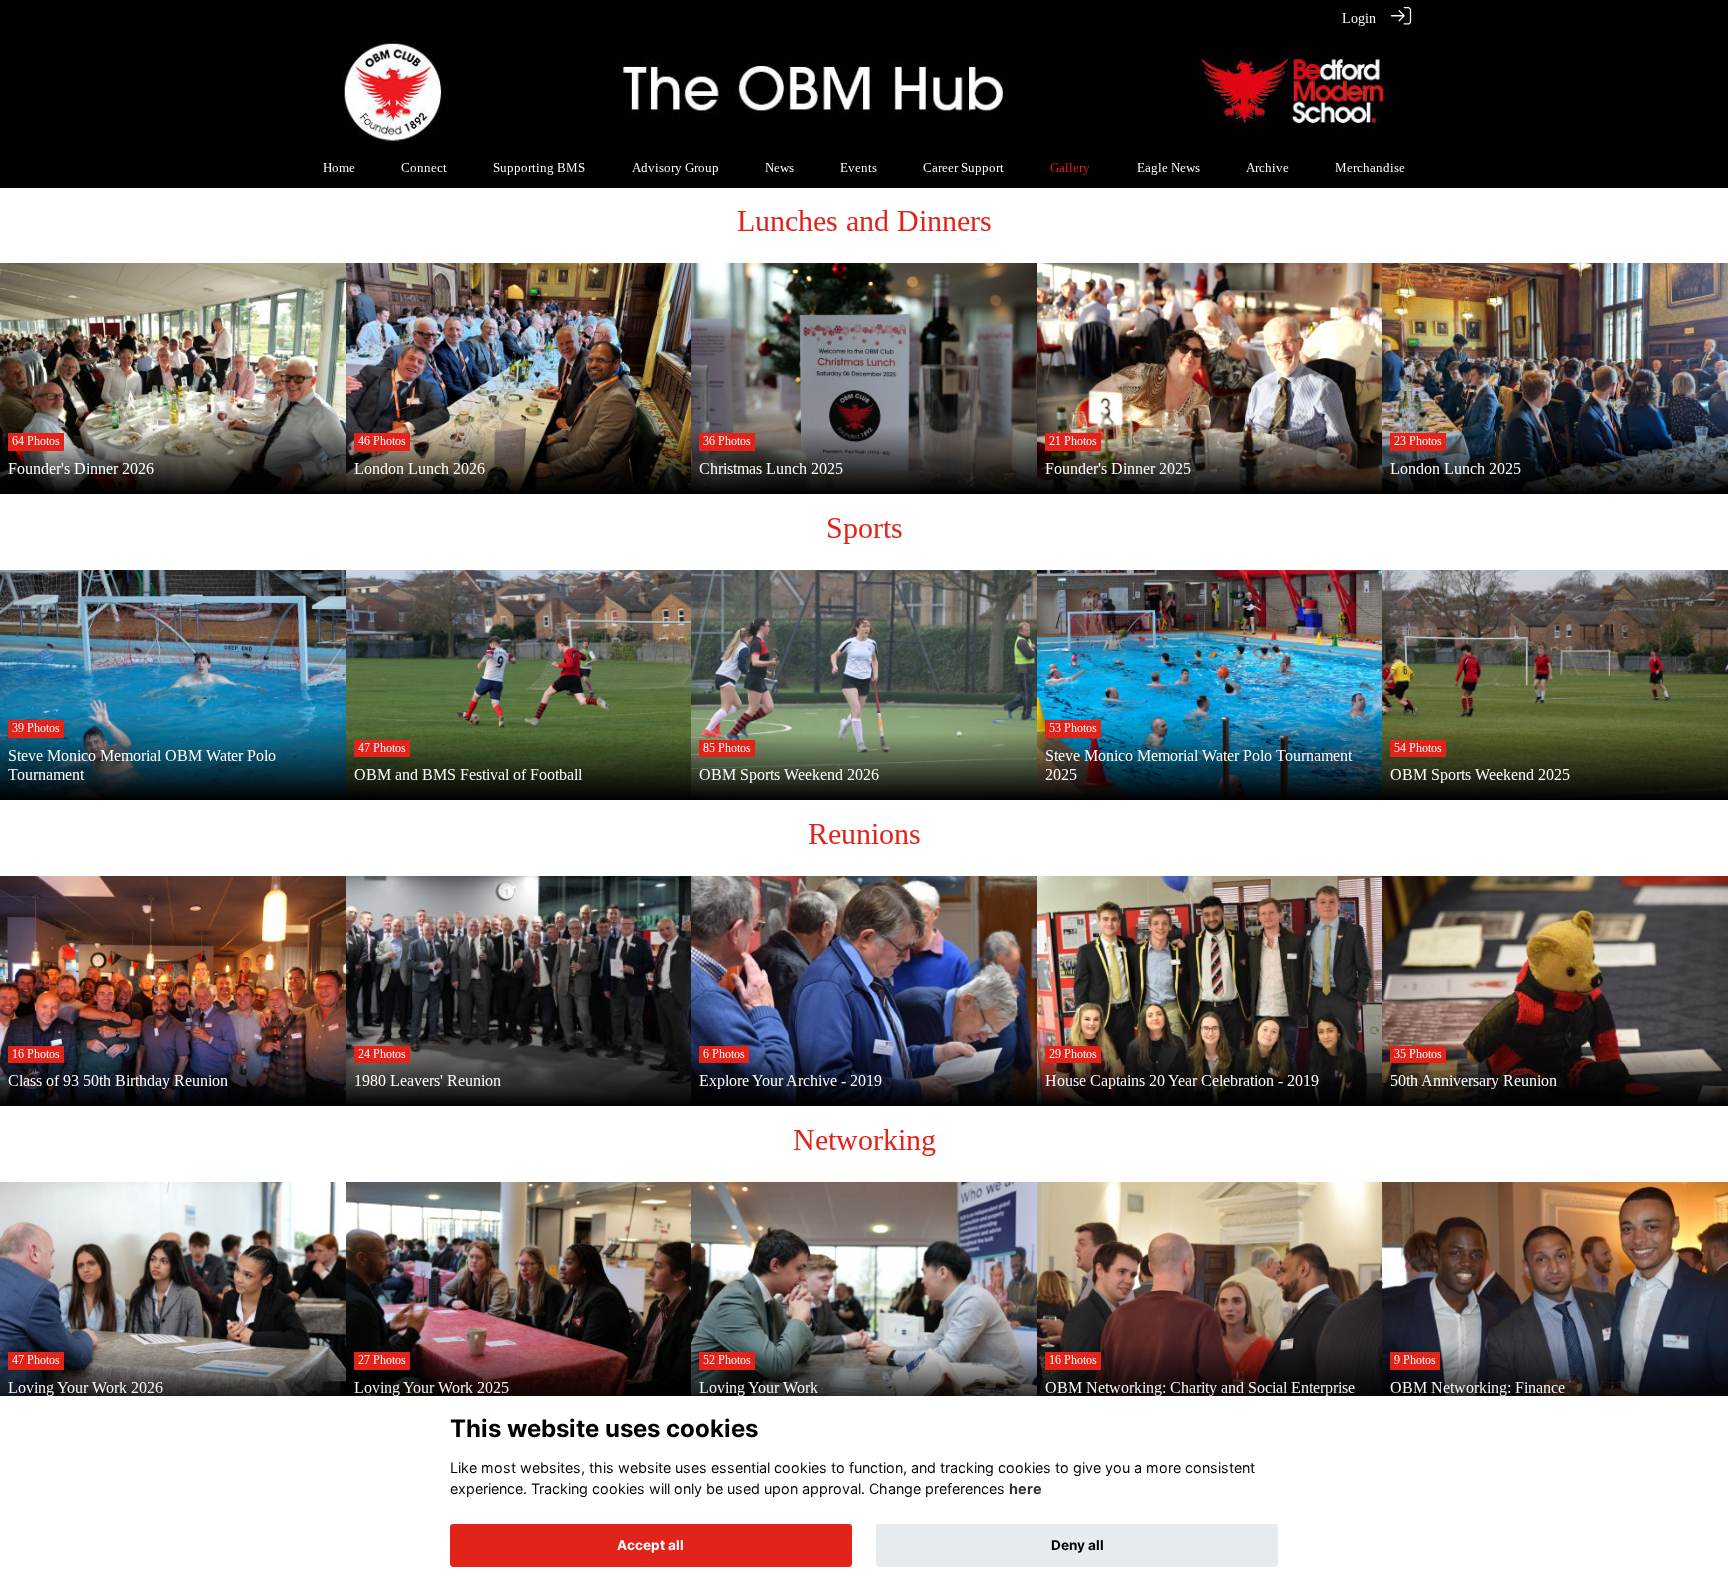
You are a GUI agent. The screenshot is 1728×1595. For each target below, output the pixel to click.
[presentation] (27, 392)
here (1025, 1489)
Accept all (650, 1545)
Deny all (1077, 1545)
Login (1359, 18)
